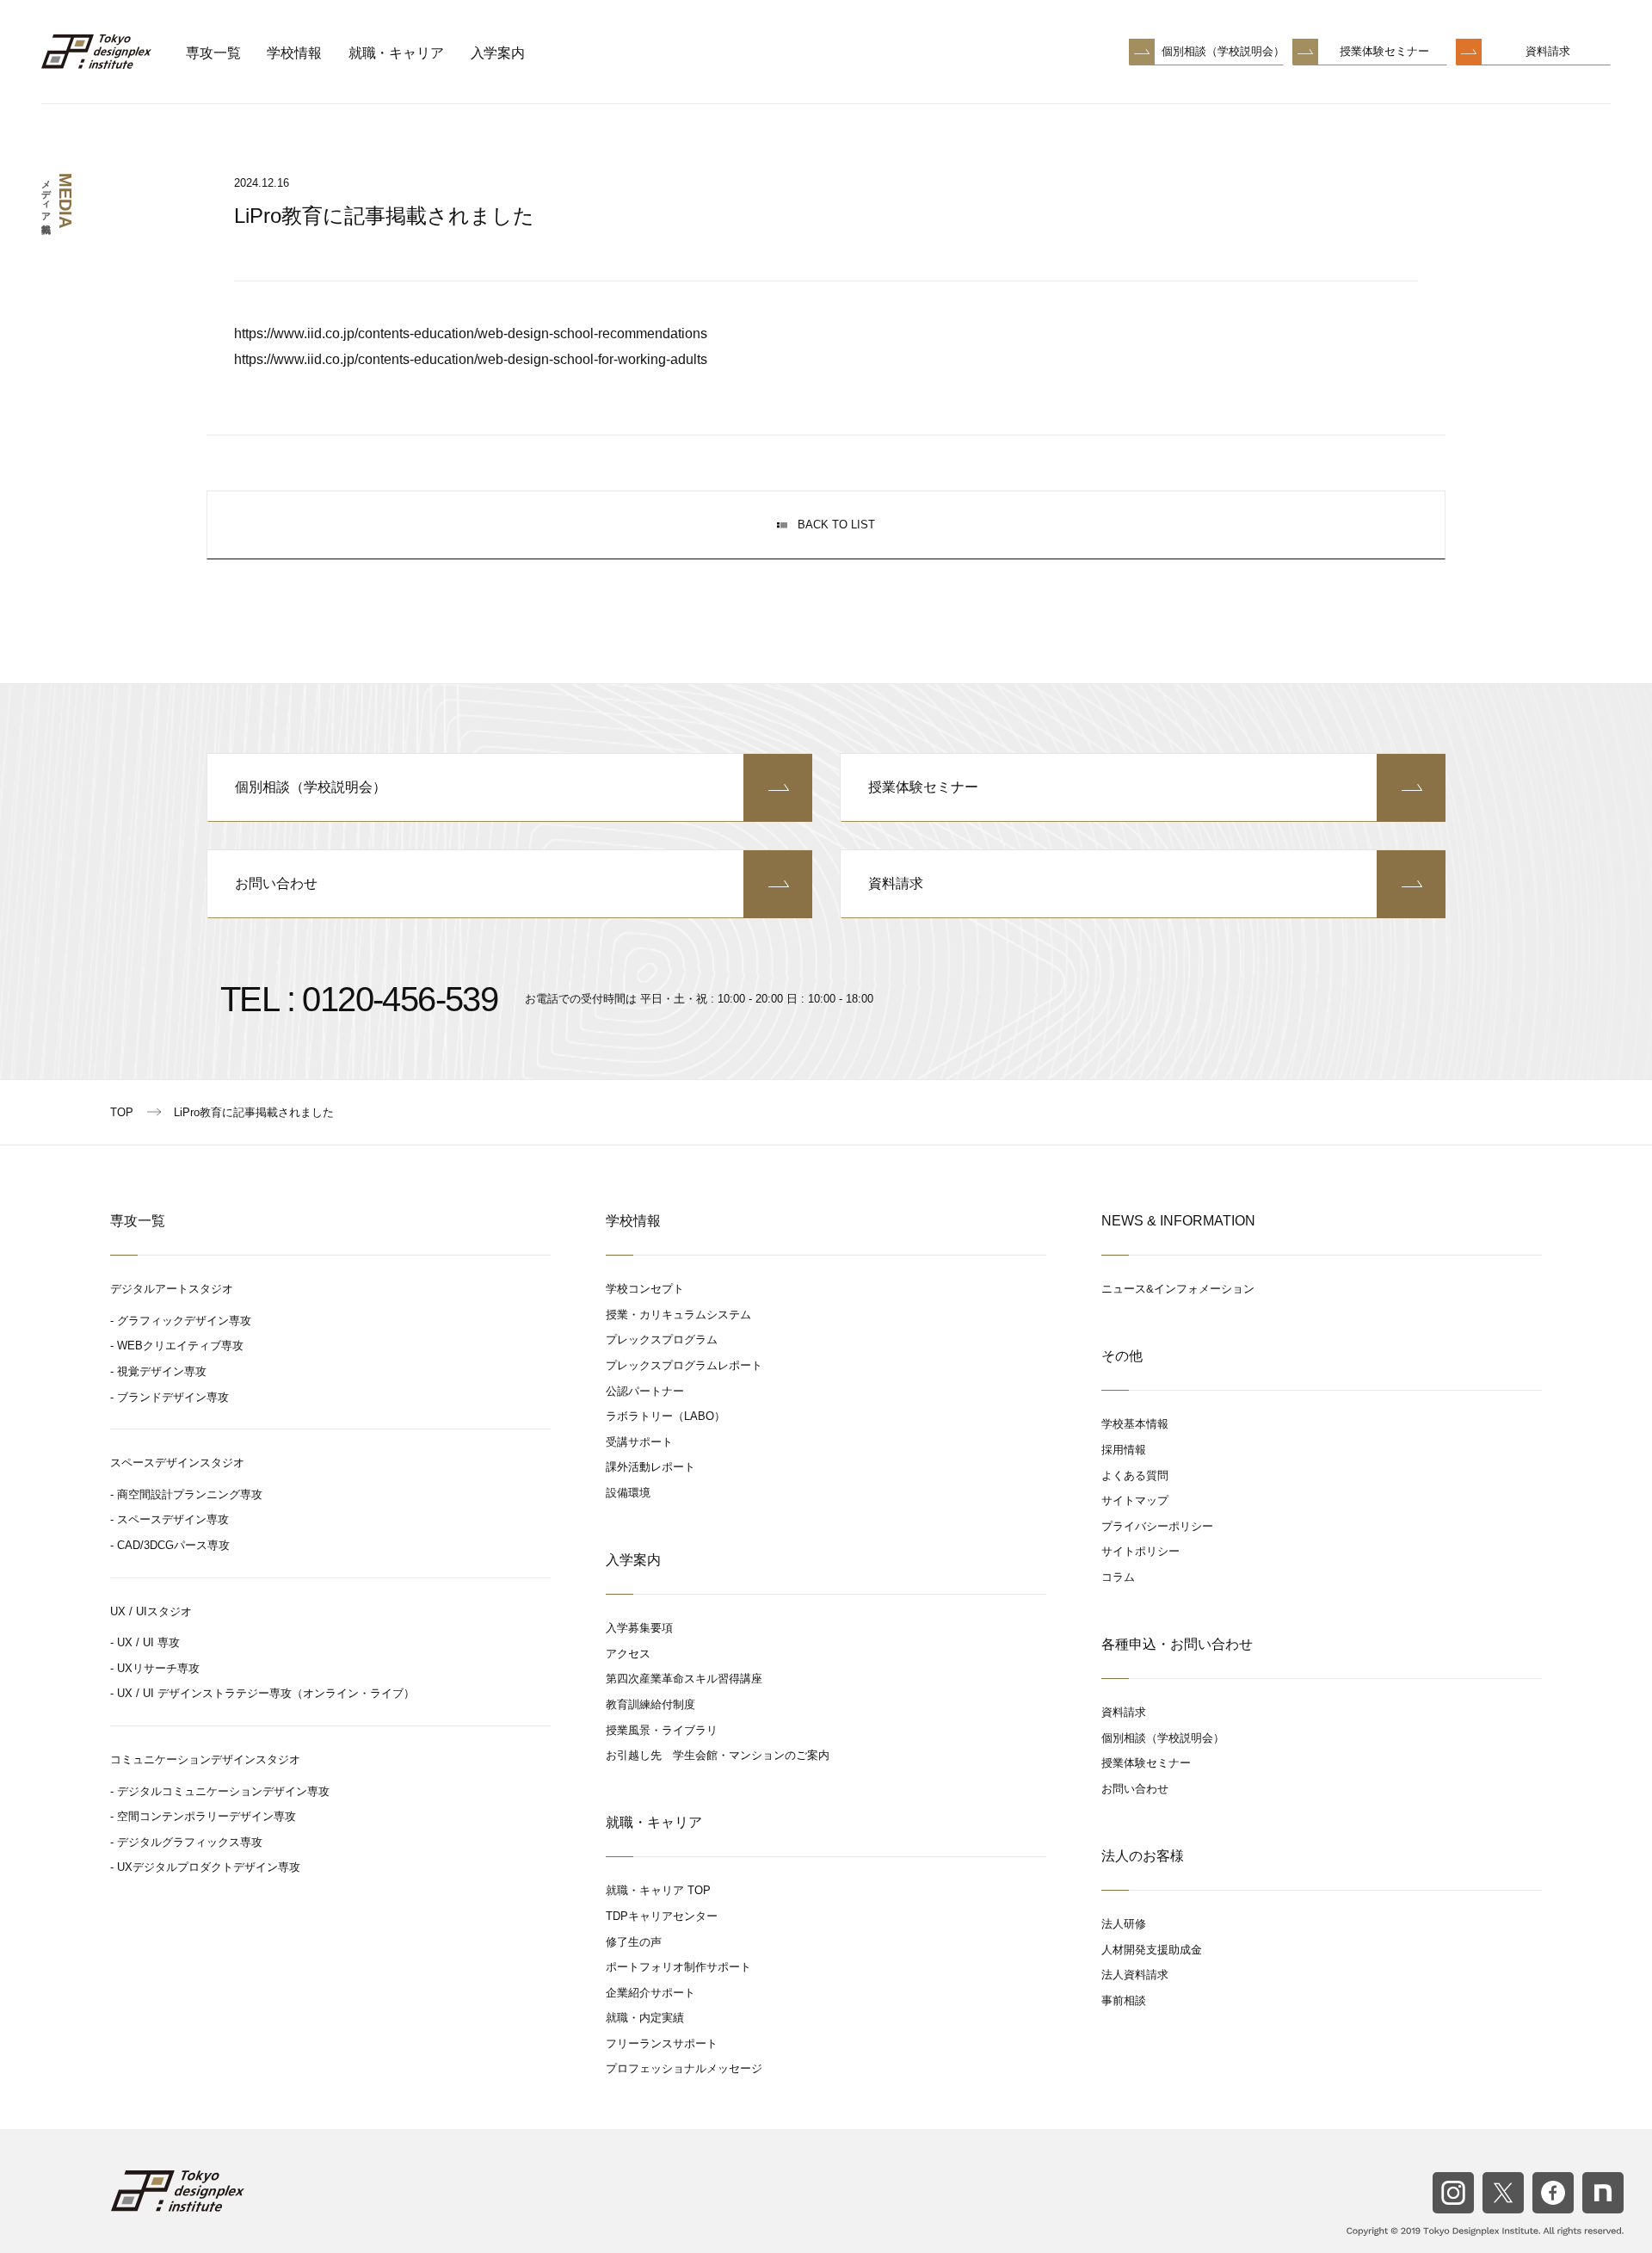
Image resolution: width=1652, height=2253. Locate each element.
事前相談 (1124, 2000)
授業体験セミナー (1384, 51)
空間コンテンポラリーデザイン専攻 (206, 1816)
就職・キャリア (396, 53)
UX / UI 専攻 (148, 1642)
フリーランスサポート (662, 2043)
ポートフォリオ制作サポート (678, 1967)
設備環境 (628, 1493)
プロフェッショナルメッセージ (684, 2068)
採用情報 (1124, 1450)
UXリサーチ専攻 (158, 1668)
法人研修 (1124, 1924)
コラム (1118, 1577)
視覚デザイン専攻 (162, 1371)
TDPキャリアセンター (662, 1916)
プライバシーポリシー (1157, 1526)
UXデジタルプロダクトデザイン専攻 (209, 1867)
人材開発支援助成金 (1152, 1950)
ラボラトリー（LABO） (666, 1416)
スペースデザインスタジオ (177, 1463)
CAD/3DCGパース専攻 (173, 1545)
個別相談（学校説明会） (1223, 51)
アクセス (628, 1654)
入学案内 (498, 53)
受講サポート (639, 1442)
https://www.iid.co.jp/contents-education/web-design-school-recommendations (471, 333)
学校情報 (294, 53)
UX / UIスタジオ (151, 1611)
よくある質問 (1135, 1475)
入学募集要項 (639, 1628)
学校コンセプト (645, 1289)
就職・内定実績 (645, 2018)
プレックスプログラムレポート (684, 1365)
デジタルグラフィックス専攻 (190, 1842)
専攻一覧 (213, 53)
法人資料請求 (1135, 1975)
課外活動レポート (650, 1467)
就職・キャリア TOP (658, 1890)
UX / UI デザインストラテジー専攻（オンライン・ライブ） (266, 1693)
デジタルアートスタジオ (172, 1289)
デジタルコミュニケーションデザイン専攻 (223, 1791)
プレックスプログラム (662, 1339)
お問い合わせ (276, 883)
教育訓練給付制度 (650, 1704)
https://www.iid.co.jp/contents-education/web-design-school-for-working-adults (471, 359)
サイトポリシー (1140, 1551)
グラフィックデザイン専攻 (184, 1321)
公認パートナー (645, 1391)
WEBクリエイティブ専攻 (180, 1346)
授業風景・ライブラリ (662, 1730)
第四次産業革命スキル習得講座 (684, 1679)
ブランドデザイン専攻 (173, 1397)
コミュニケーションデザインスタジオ (205, 1759)
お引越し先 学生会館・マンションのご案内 (718, 1755)
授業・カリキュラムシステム (678, 1315)
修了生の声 (634, 1942)
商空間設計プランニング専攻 (190, 1494)
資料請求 (1548, 51)
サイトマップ (1135, 1500)
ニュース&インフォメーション (1178, 1289)
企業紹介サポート (650, 1993)
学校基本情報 (1135, 1424)
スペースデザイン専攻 (173, 1519)
